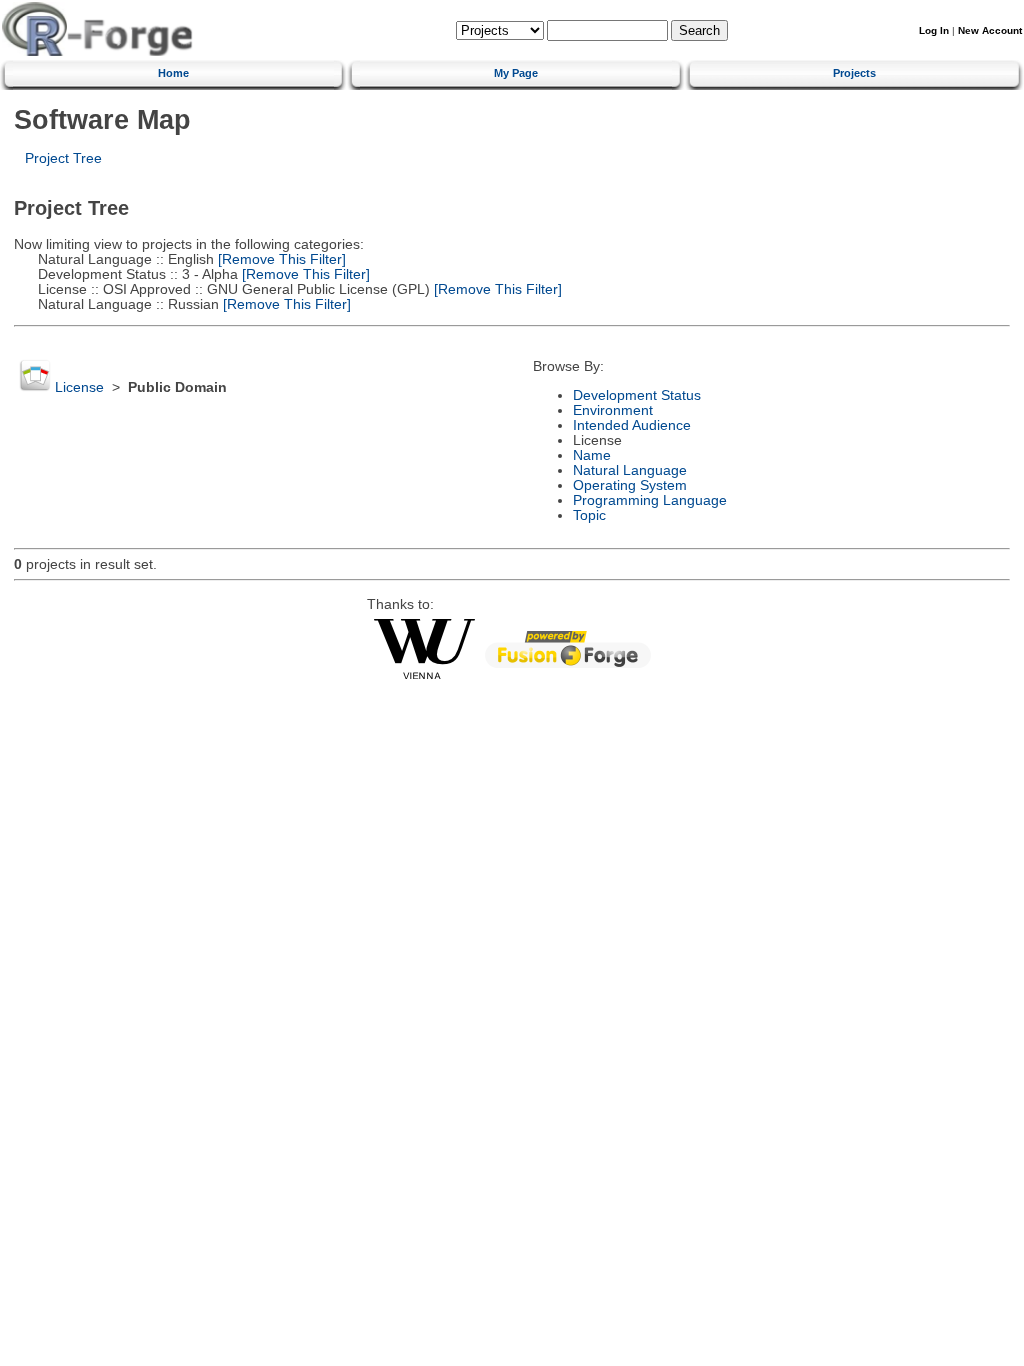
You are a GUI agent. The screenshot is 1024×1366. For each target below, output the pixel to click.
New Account (990, 30)
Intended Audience (632, 425)
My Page (516, 73)
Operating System (630, 485)
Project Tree (63, 158)
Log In (934, 30)
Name (592, 455)
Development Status (637, 395)
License (79, 387)
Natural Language (630, 470)
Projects (854, 73)
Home (173, 73)
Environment (613, 410)
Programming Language (650, 500)
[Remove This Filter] (280, 259)
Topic (589, 515)
